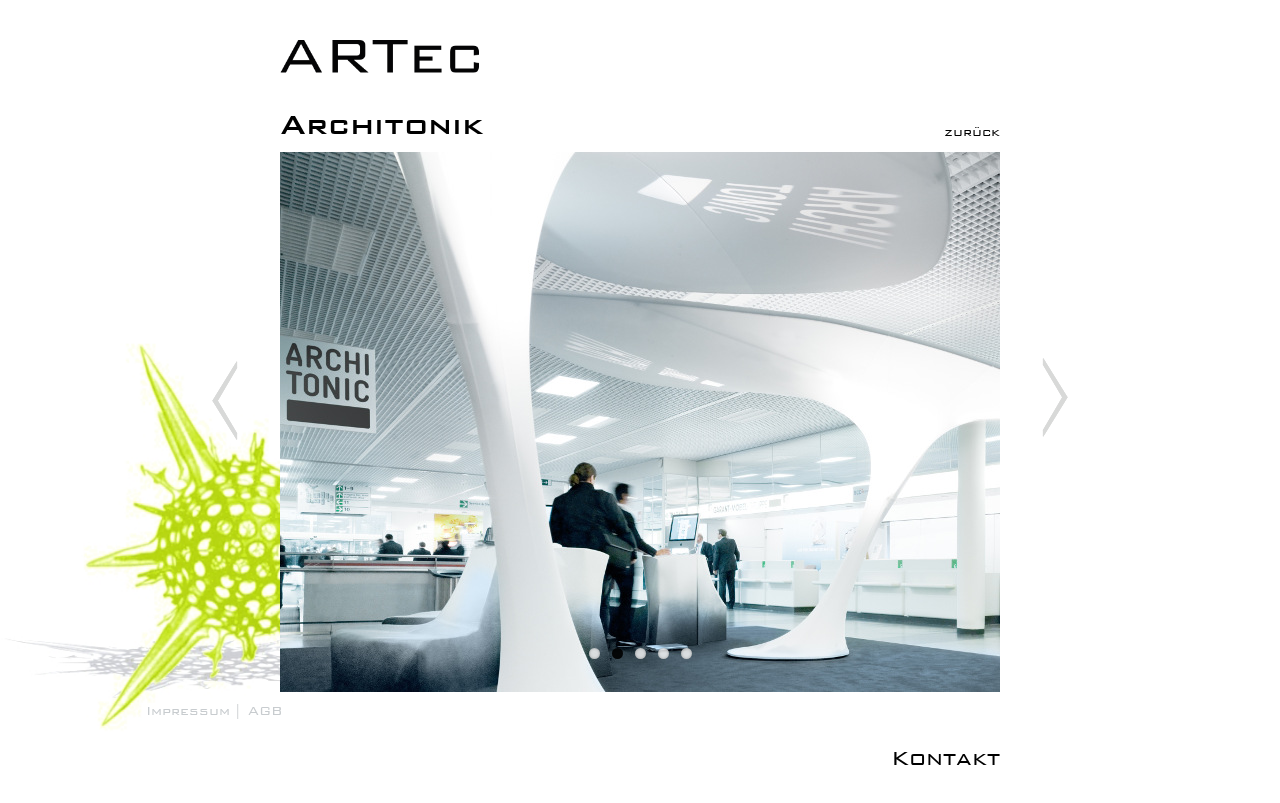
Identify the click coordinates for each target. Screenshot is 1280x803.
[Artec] (380, 73)
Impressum (188, 710)
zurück (972, 131)
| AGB (258, 710)
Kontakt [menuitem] (945, 758)
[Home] (250, 790)
